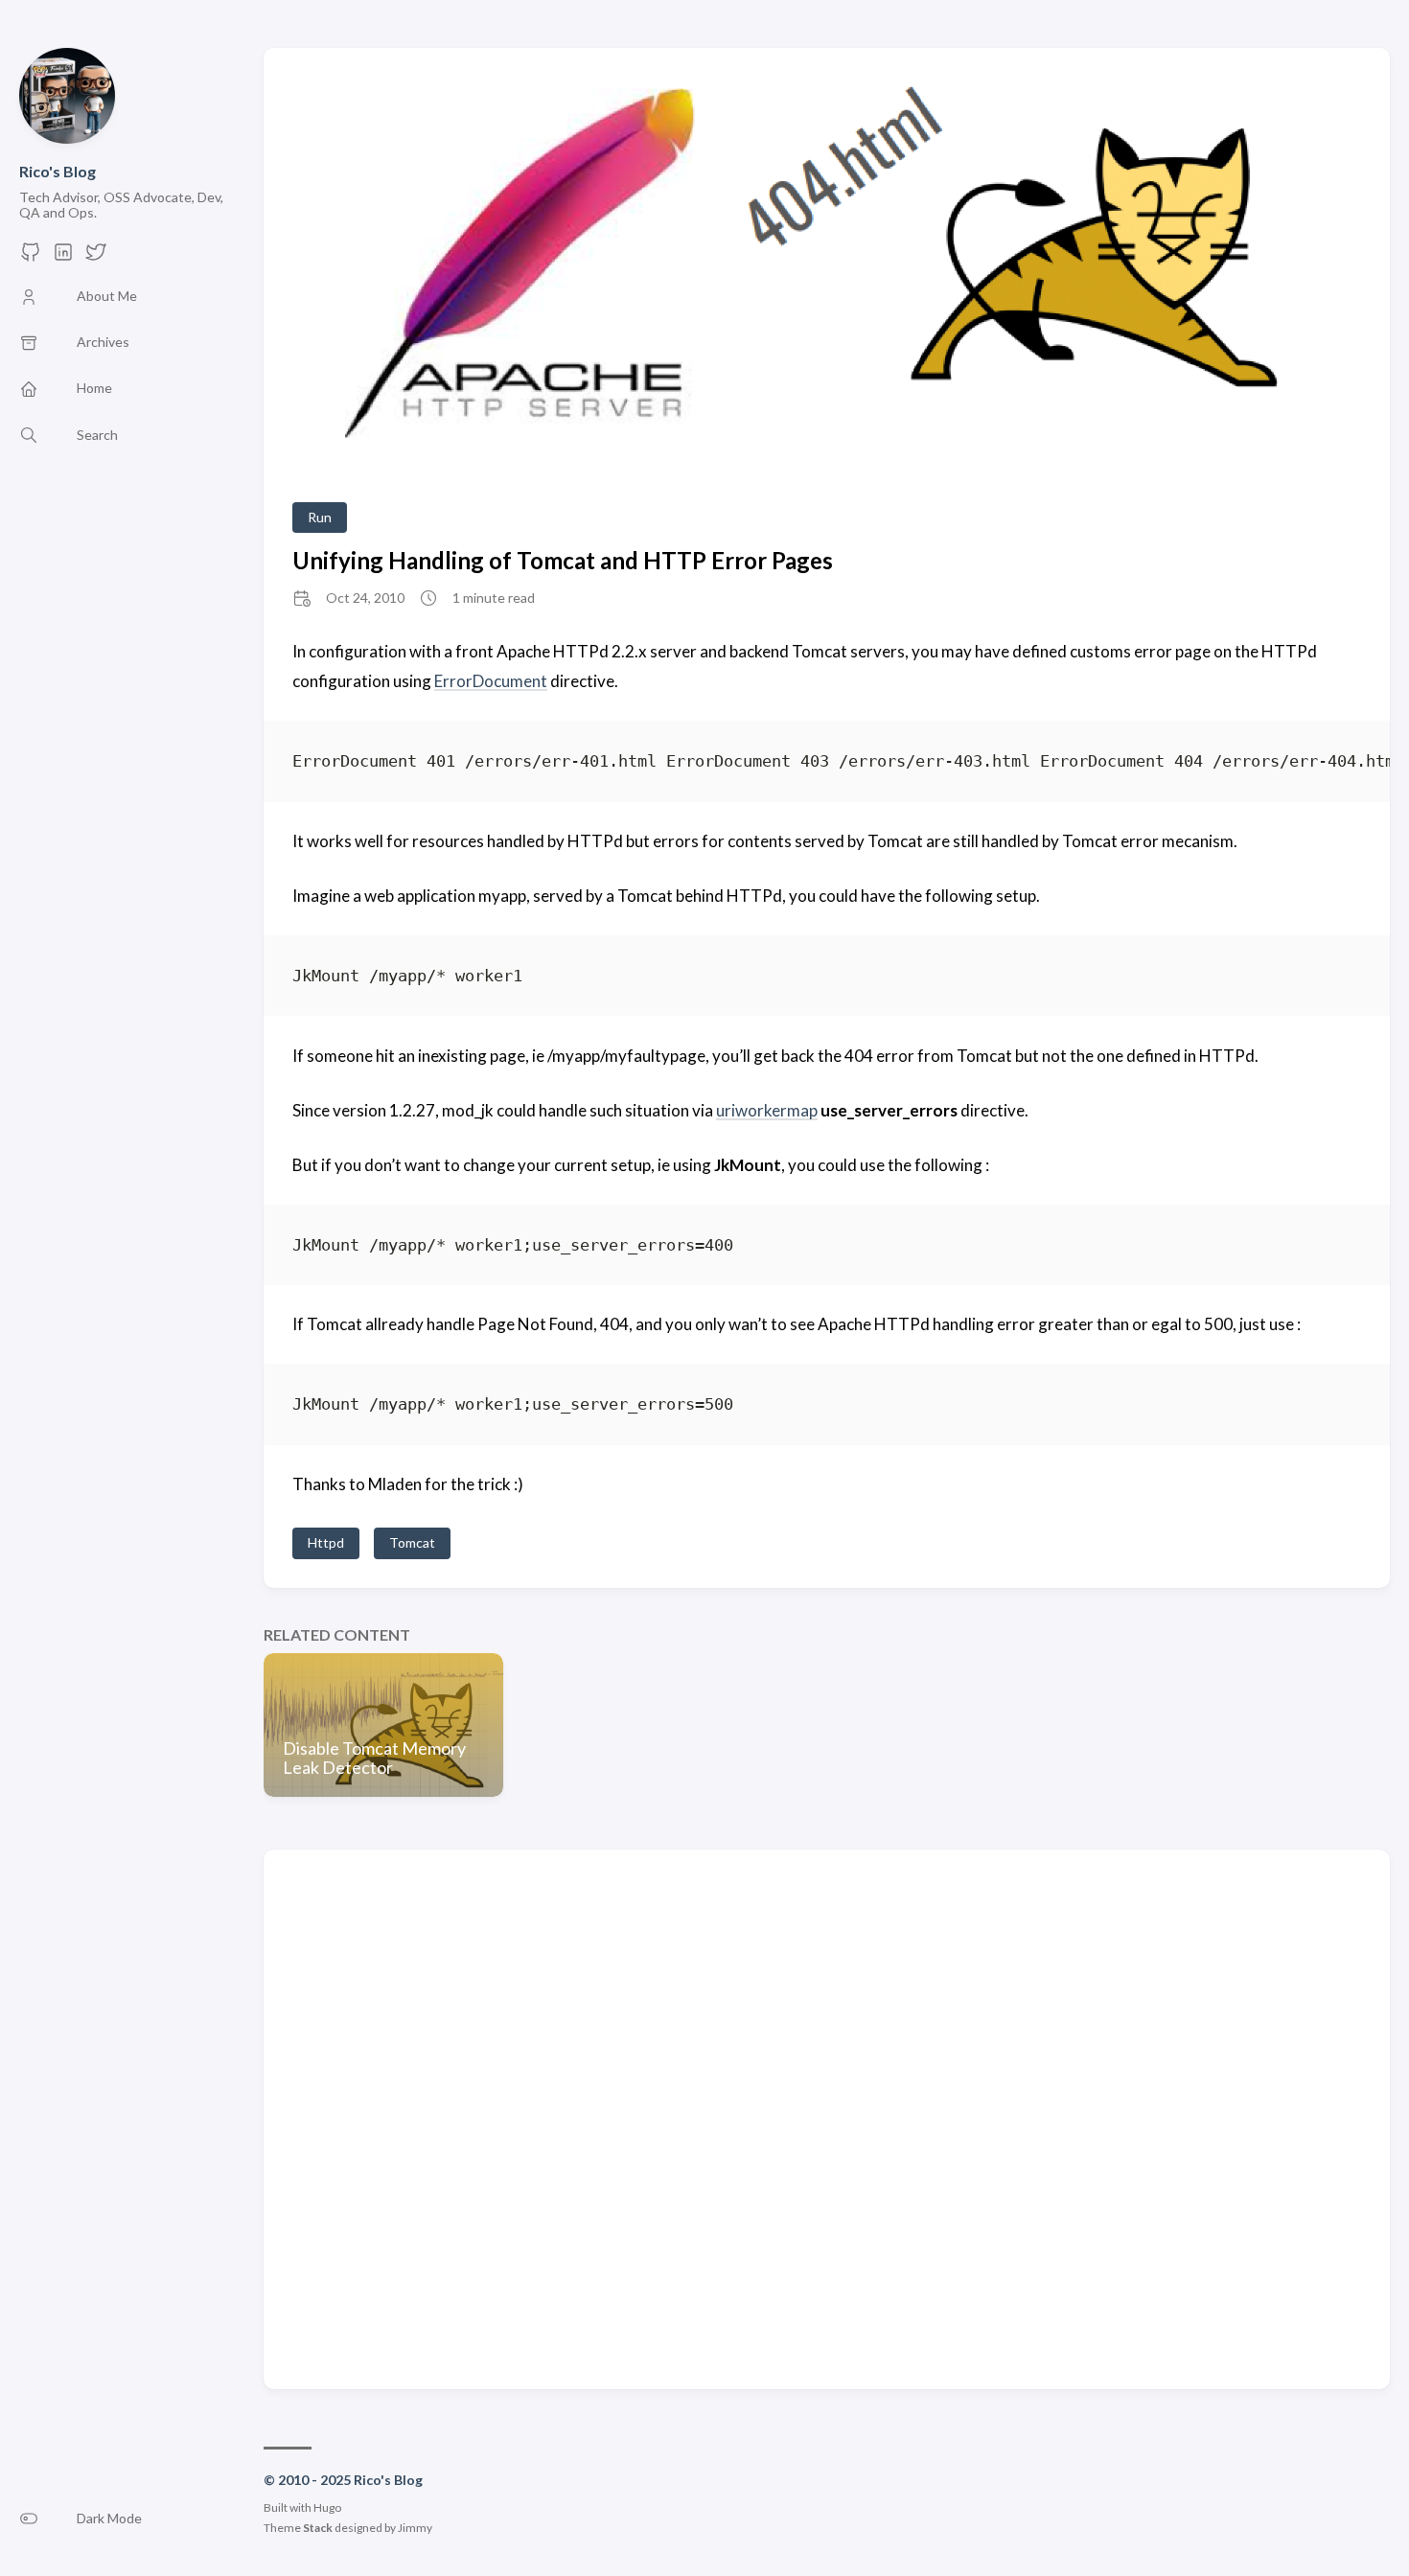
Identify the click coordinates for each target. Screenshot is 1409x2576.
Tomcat (412, 1542)
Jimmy (415, 2528)
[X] (96, 257)
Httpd (326, 1542)
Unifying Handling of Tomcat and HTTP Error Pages (563, 560)
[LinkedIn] (63, 257)
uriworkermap (767, 1110)
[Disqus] (827, 2118)
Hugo (327, 2507)
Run (320, 517)
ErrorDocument (491, 681)
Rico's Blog (58, 171)
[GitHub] (31, 257)
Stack (318, 2528)
